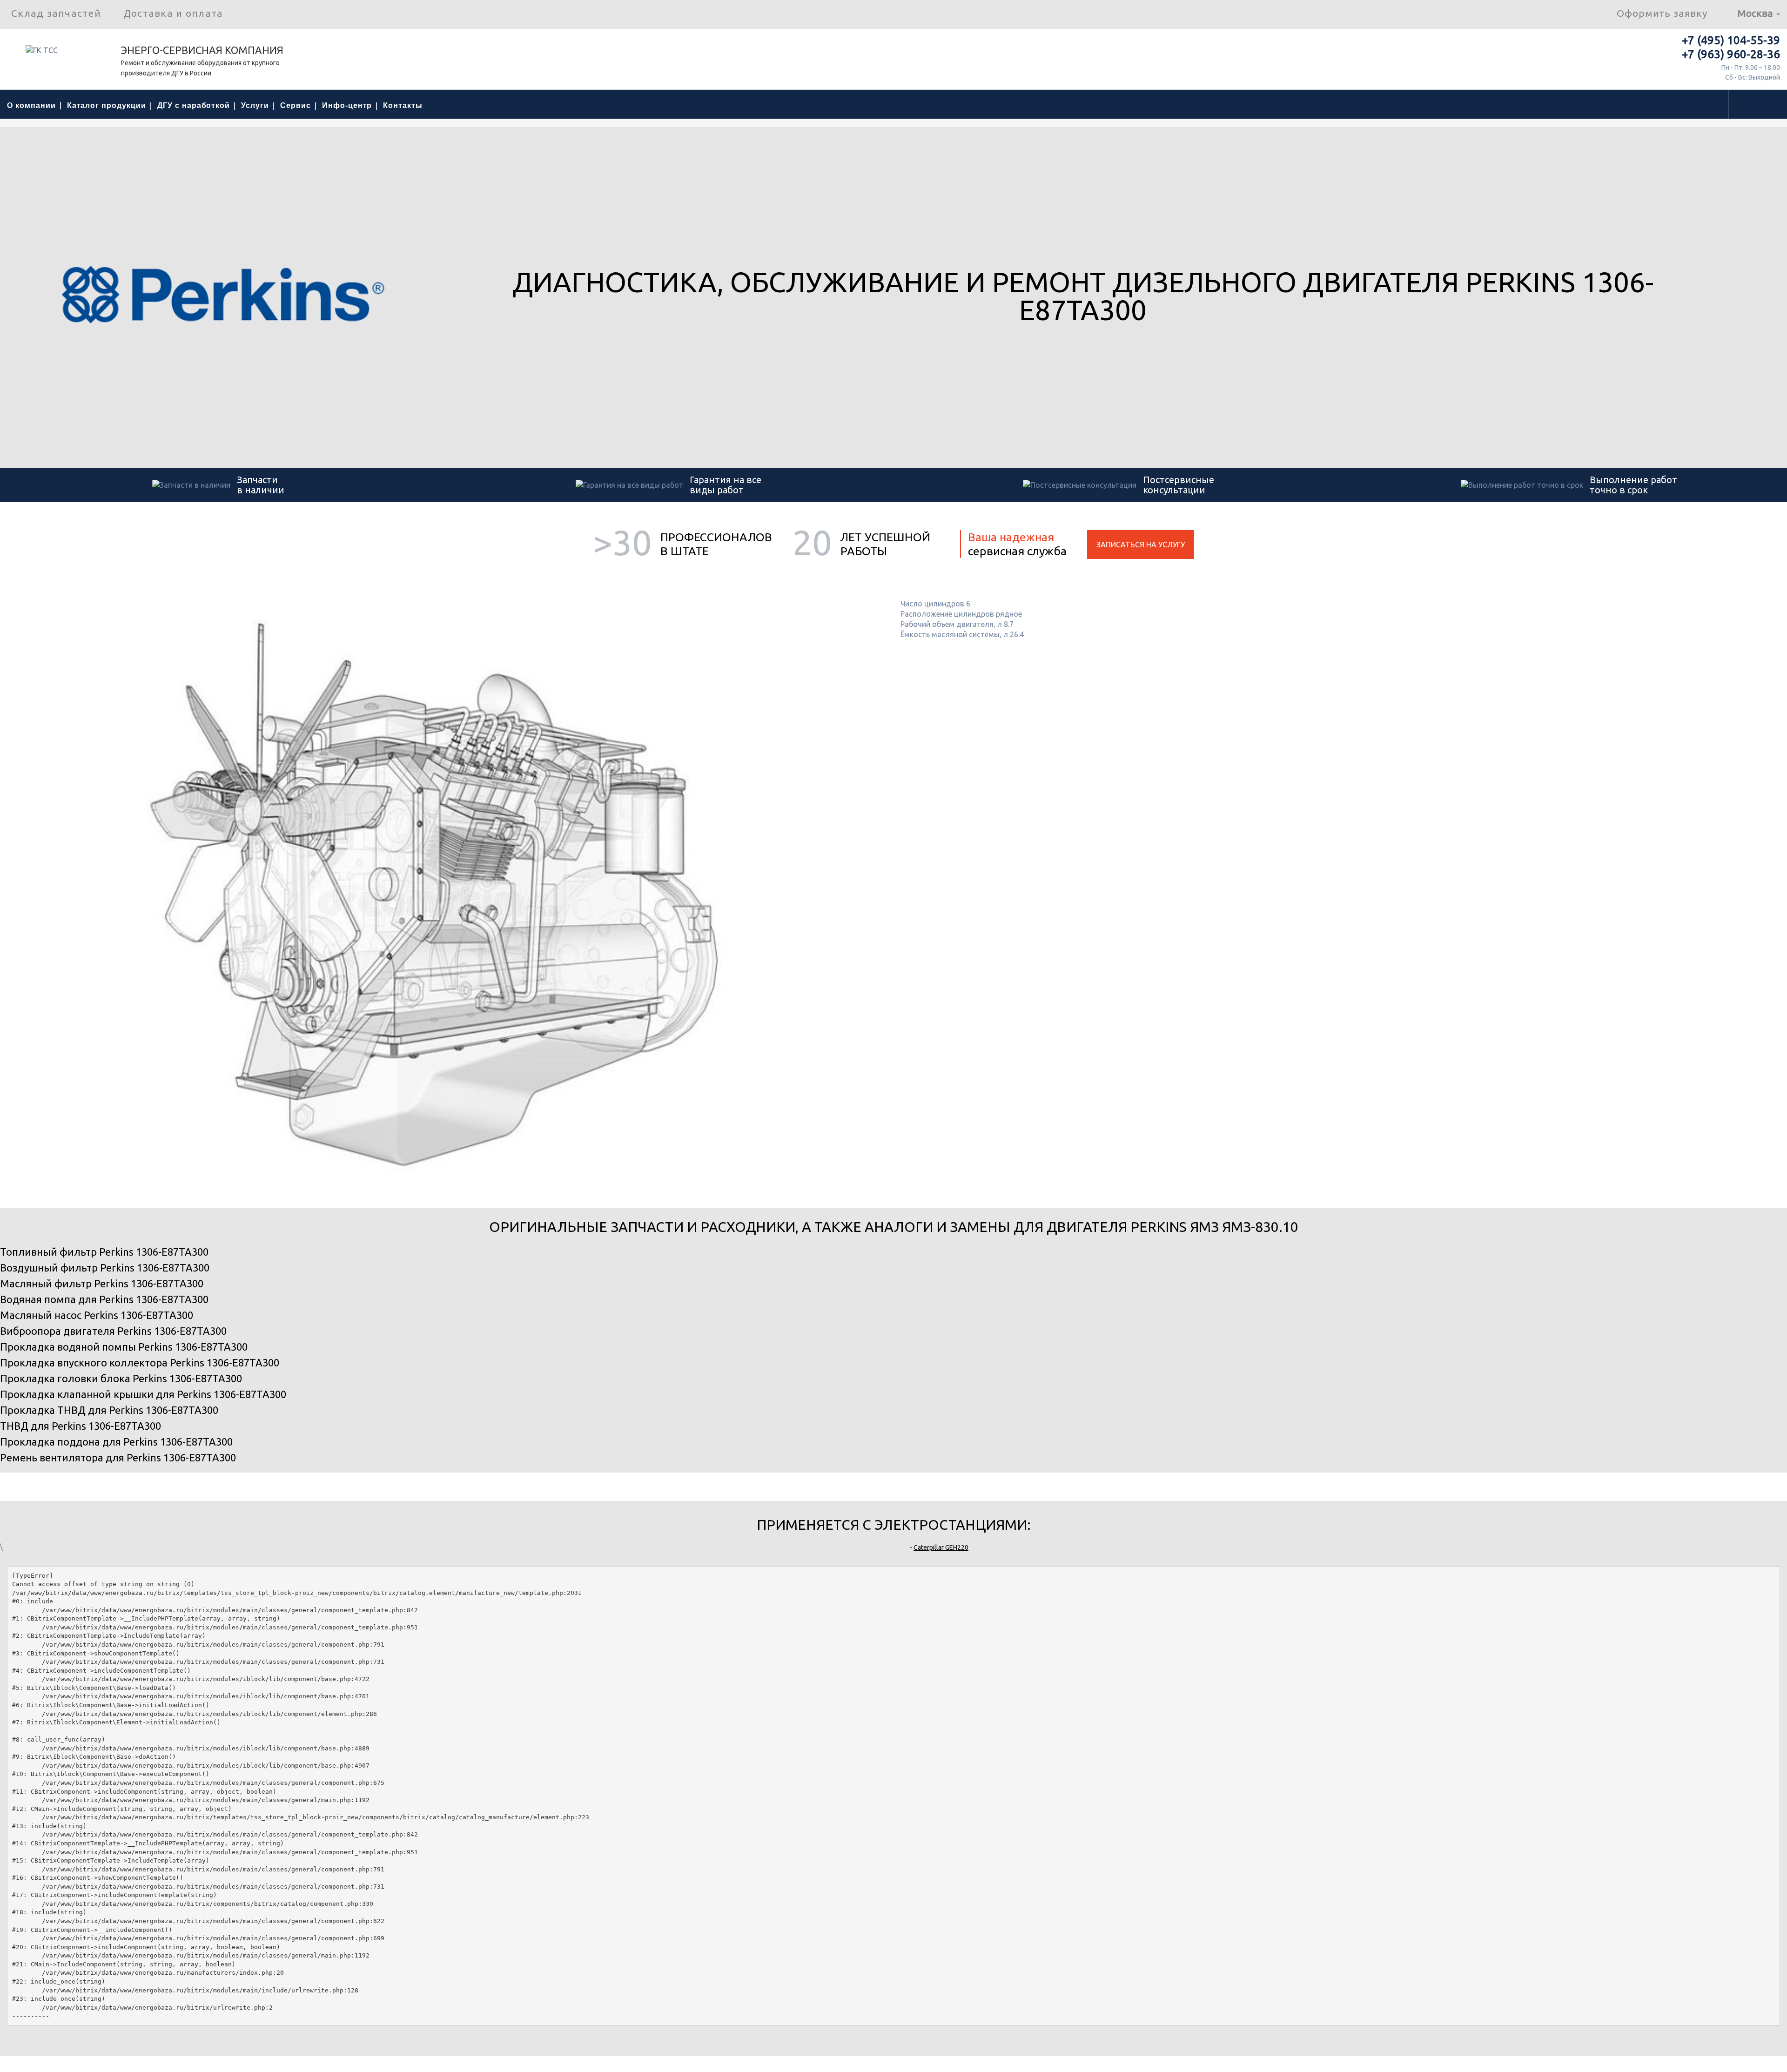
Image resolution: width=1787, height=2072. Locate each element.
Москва (1756, 13)
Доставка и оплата (173, 13)
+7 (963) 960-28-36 (1731, 54)
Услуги (255, 105)
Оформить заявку (1662, 13)
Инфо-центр (347, 105)
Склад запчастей (56, 13)
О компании (31, 105)
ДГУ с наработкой (194, 105)
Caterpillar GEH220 (941, 1547)
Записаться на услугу (1141, 545)
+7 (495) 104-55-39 (1731, 40)
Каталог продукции (107, 105)
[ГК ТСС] (60, 54)
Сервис (296, 105)
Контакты (403, 105)
